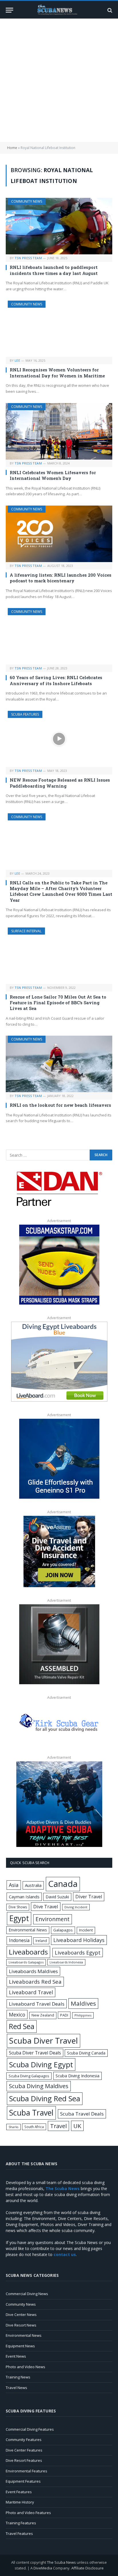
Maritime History (20, 2502)
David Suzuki (57, 1897)
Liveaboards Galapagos (26, 1962)
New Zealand (43, 2015)
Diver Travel (89, 1897)
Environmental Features (26, 2471)
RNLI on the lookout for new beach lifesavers (60, 1105)
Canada (63, 1884)
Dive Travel (46, 1906)
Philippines (83, 2015)
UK (77, 2126)
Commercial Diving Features (30, 2429)
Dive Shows (18, 1907)
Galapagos (63, 1930)
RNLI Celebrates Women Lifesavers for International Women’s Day (53, 475)
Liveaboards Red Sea (35, 1982)
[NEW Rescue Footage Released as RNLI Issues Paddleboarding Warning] (59, 739)
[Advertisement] (59, 80)
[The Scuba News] (59, 10)
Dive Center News (21, 2315)
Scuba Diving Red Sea (45, 2099)
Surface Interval (26, 931)
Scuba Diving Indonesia (77, 2076)
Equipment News (20, 2346)
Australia (33, 1885)
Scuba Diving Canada (86, 2053)
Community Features (24, 2440)
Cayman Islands (24, 1897)
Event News (16, 2356)
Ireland (41, 1941)
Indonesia (19, 1940)
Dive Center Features (24, 2450)
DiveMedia (43, 2568)
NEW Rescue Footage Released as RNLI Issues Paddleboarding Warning (60, 783)
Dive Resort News (21, 2325)
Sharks (13, 2127)
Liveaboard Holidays (79, 1940)
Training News (18, 2377)
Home (12, 148)
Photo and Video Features (28, 2513)
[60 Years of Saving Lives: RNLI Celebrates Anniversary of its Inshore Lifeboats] (59, 636)
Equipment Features (23, 2481)
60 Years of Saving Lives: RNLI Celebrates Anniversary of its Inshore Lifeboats (56, 680)
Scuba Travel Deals (82, 2114)
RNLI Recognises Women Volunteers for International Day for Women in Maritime (57, 373)
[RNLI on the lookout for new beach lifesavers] (59, 1064)
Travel (58, 2126)
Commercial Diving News (27, 2294)
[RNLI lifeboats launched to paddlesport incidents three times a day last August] (59, 226)
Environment (53, 1919)
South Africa (34, 2127)
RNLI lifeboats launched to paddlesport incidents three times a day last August (54, 270)
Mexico (17, 2014)
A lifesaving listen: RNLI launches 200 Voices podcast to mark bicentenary (61, 578)
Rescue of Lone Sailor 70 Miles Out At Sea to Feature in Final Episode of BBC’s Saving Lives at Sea (58, 1003)
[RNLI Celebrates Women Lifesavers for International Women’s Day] (59, 431)
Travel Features (19, 2533)
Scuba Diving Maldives (39, 2086)
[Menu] (9, 10)
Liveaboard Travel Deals (37, 2004)
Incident (86, 1930)
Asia (14, 1885)
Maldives (83, 2003)
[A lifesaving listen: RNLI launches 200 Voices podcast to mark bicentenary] (59, 534)
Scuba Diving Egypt (41, 2064)
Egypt (19, 1918)
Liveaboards (28, 1952)
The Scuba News (61, 2562)
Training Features (21, 2523)
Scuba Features (25, 714)
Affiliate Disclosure (87, 2568)
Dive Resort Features (24, 2460)
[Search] (109, 10)
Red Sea (22, 2026)
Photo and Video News (25, 2367)
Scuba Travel (31, 2113)
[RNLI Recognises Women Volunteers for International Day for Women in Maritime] (59, 329)
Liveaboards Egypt (78, 1953)
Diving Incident (76, 1907)
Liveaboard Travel (31, 1992)
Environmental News (28, 1930)
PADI (64, 2015)
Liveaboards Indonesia (66, 1962)
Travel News (16, 2388)
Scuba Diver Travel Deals (35, 2053)
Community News (27, 201)
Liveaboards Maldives (33, 1971)
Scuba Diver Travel (44, 2040)
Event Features (19, 2492)
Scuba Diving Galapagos (29, 2076)
